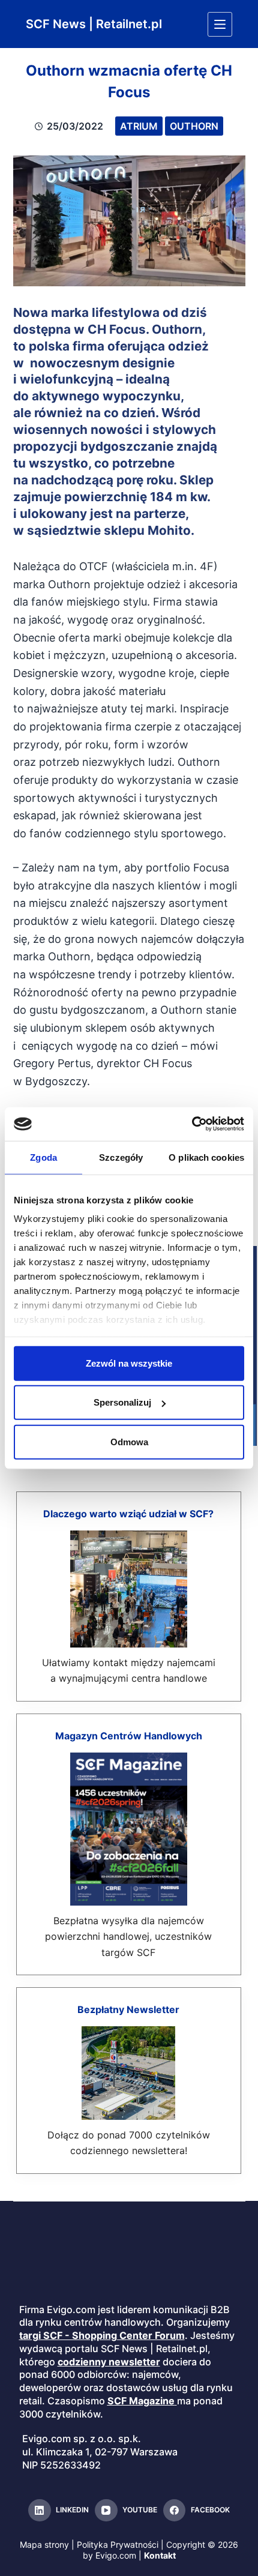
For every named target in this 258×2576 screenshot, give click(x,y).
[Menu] (220, 24)
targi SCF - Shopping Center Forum (102, 2335)
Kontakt (160, 2555)
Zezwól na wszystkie (129, 1363)
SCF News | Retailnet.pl (94, 24)
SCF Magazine (141, 2401)
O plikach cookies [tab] (206, 1157)
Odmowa (129, 1441)
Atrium (139, 126)
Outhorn (194, 126)
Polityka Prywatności (118, 2544)
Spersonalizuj (122, 1402)
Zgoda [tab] (43, 1157)
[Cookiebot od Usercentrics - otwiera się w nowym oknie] (192, 1124)
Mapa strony (44, 2544)
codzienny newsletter (109, 2362)
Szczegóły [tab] (121, 1157)
